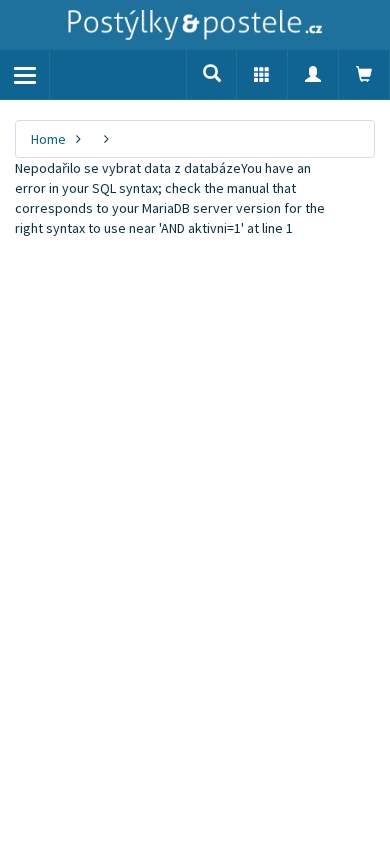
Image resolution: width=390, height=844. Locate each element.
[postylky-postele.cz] (195, 25)
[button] (262, 75)
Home (48, 139)
